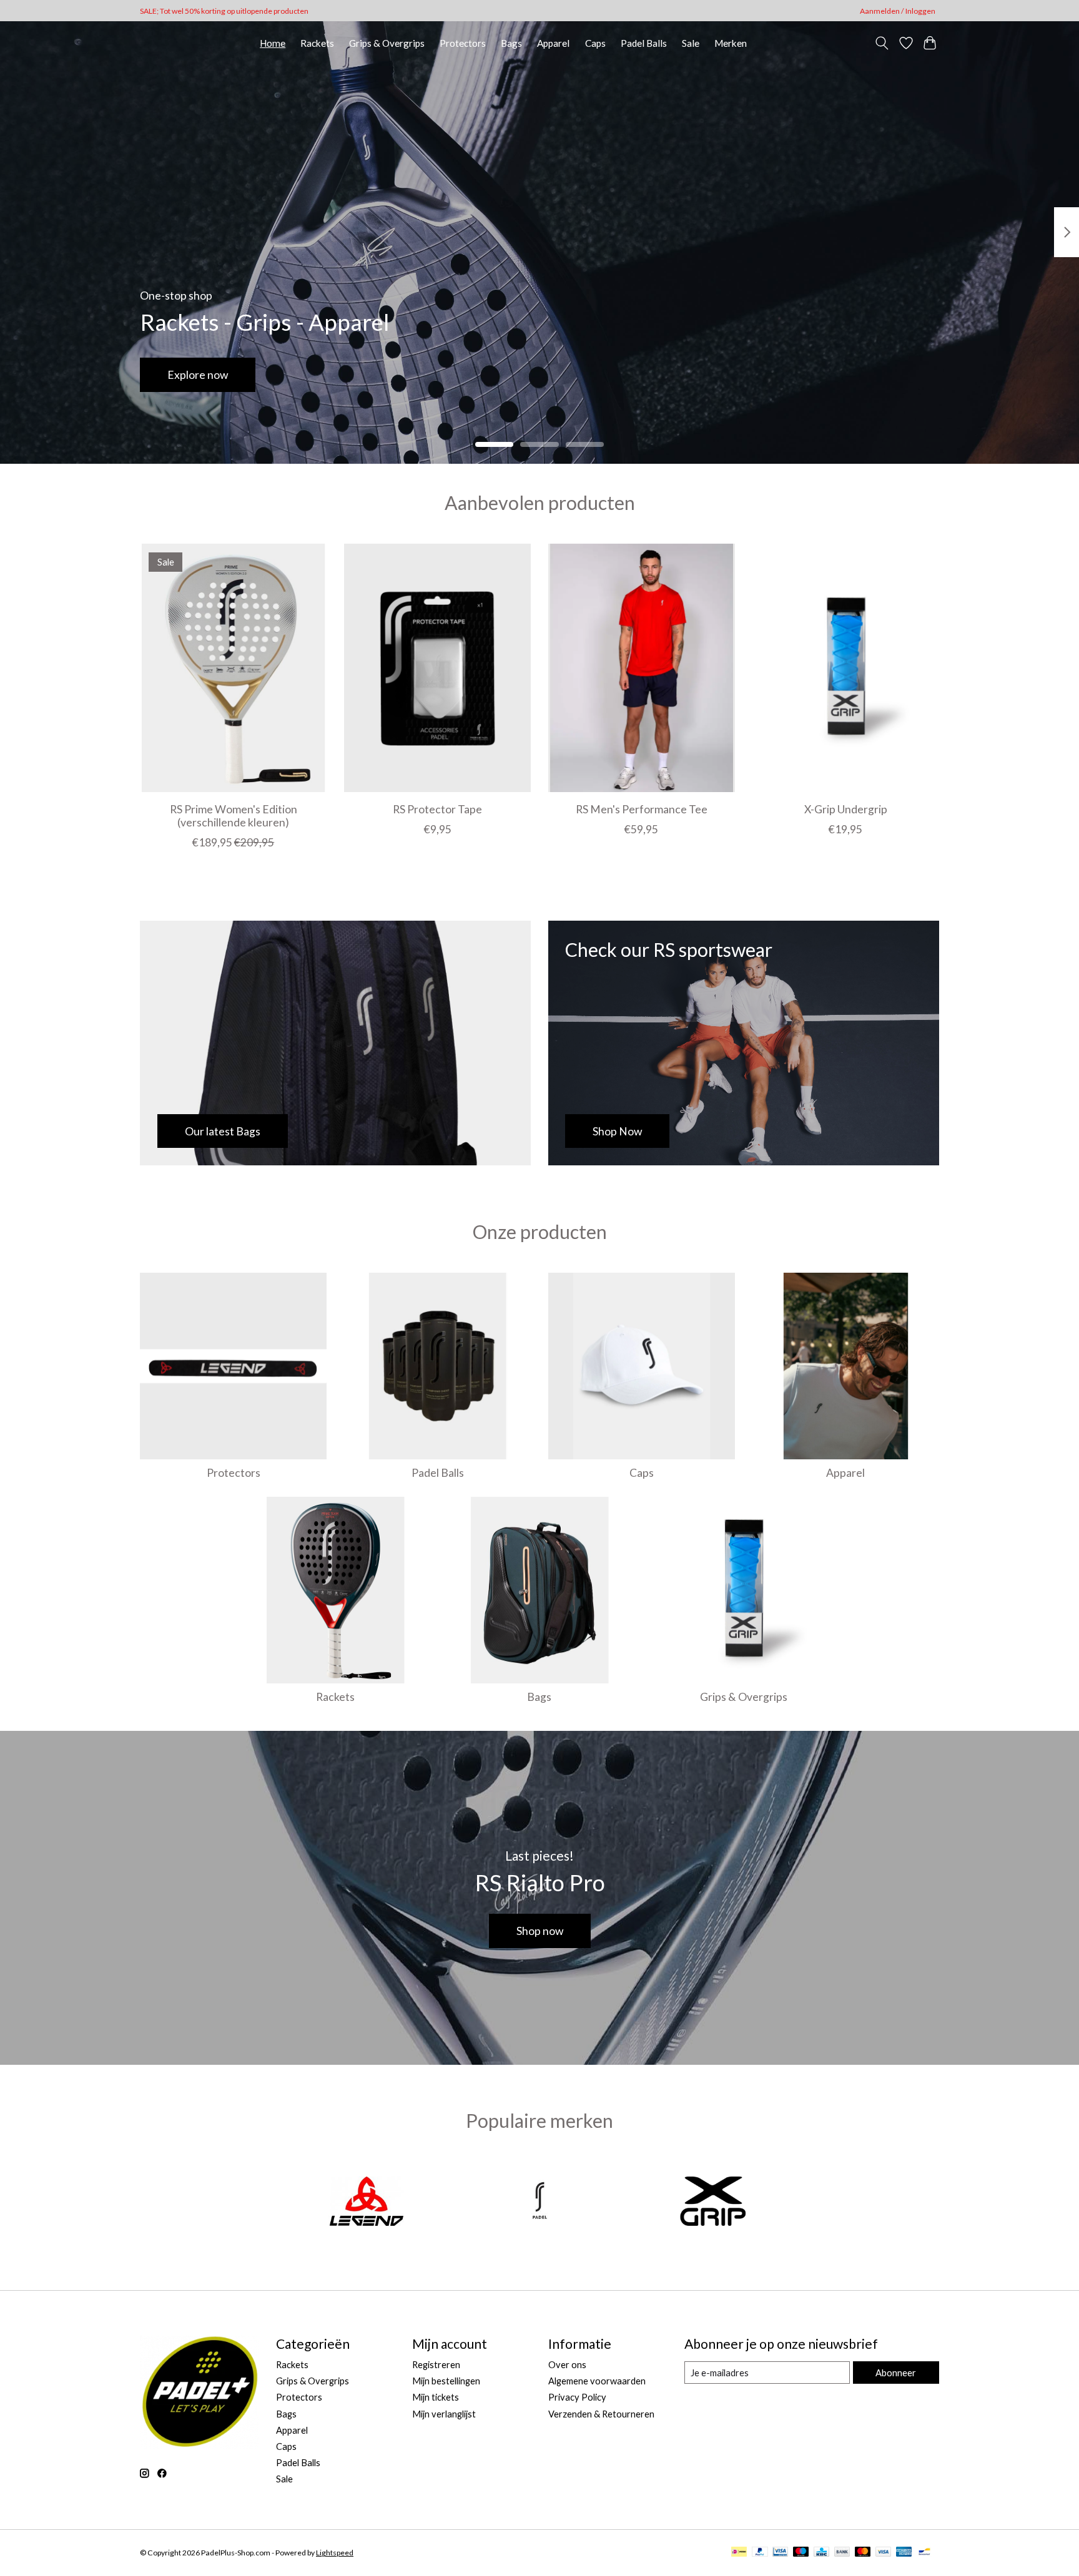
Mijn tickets (436, 2397)
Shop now (540, 1931)
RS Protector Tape (437, 809)
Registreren (436, 2365)
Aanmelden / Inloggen (898, 11)
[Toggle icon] (882, 43)
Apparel (553, 43)
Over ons (567, 2365)
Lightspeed (335, 2553)
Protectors (463, 43)
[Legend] (367, 2203)
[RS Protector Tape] (437, 668)
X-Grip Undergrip (846, 809)
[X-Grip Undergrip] (846, 668)
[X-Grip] (713, 2203)
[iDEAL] (739, 2553)
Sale (691, 43)
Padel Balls (644, 43)
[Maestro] (801, 2553)
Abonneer (896, 2373)
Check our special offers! (228, 375)
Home (273, 43)
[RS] (539, 2203)
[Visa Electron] (780, 2553)
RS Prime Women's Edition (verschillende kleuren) (234, 816)
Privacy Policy (577, 2397)
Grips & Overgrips (387, 43)
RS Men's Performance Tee (642, 809)
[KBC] (821, 2553)
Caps (595, 43)
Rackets (317, 43)
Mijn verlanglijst (444, 2414)
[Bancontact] (924, 2553)
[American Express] (904, 2553)
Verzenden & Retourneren (601, 2414)
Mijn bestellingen (446, 2381)
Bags (511, 43)
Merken (731, 43)
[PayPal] (760, 2553)
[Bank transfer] (842, 2553)
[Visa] (884, 2553)
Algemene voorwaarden (597, 2381)
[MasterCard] (863, 2553)
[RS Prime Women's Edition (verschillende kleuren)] (233, 668)
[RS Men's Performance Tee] (642, 668)
